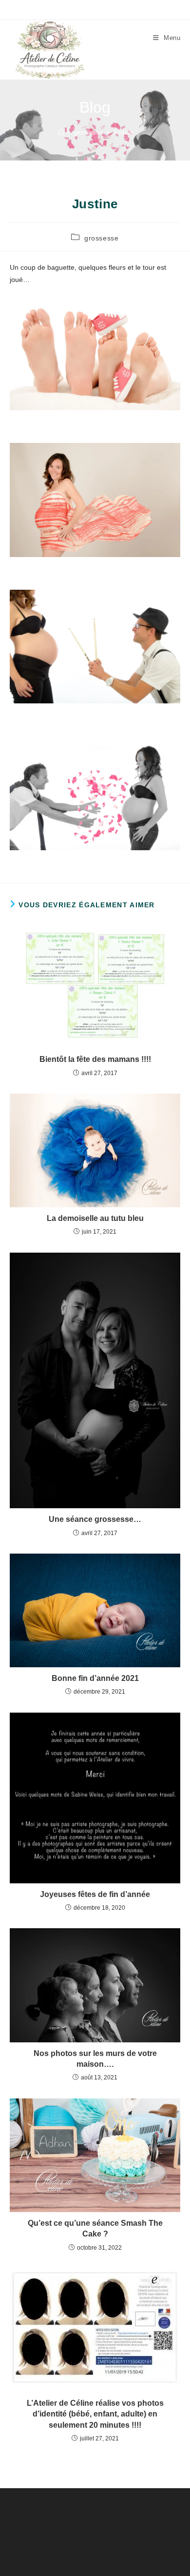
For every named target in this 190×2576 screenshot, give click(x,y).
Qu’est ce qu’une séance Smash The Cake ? (95, 2228)
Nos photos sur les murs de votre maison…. (95, 2059)
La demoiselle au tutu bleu (95, 1218)
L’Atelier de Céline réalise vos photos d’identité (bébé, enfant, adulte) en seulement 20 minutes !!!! (95, 2414)
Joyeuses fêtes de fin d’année (95, 1894)
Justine (123, 132)
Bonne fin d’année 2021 (95, 1678)
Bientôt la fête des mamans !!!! (95, 1059)
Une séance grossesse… (95, 1519)
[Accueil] (61, 132)
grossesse (101, 238)
